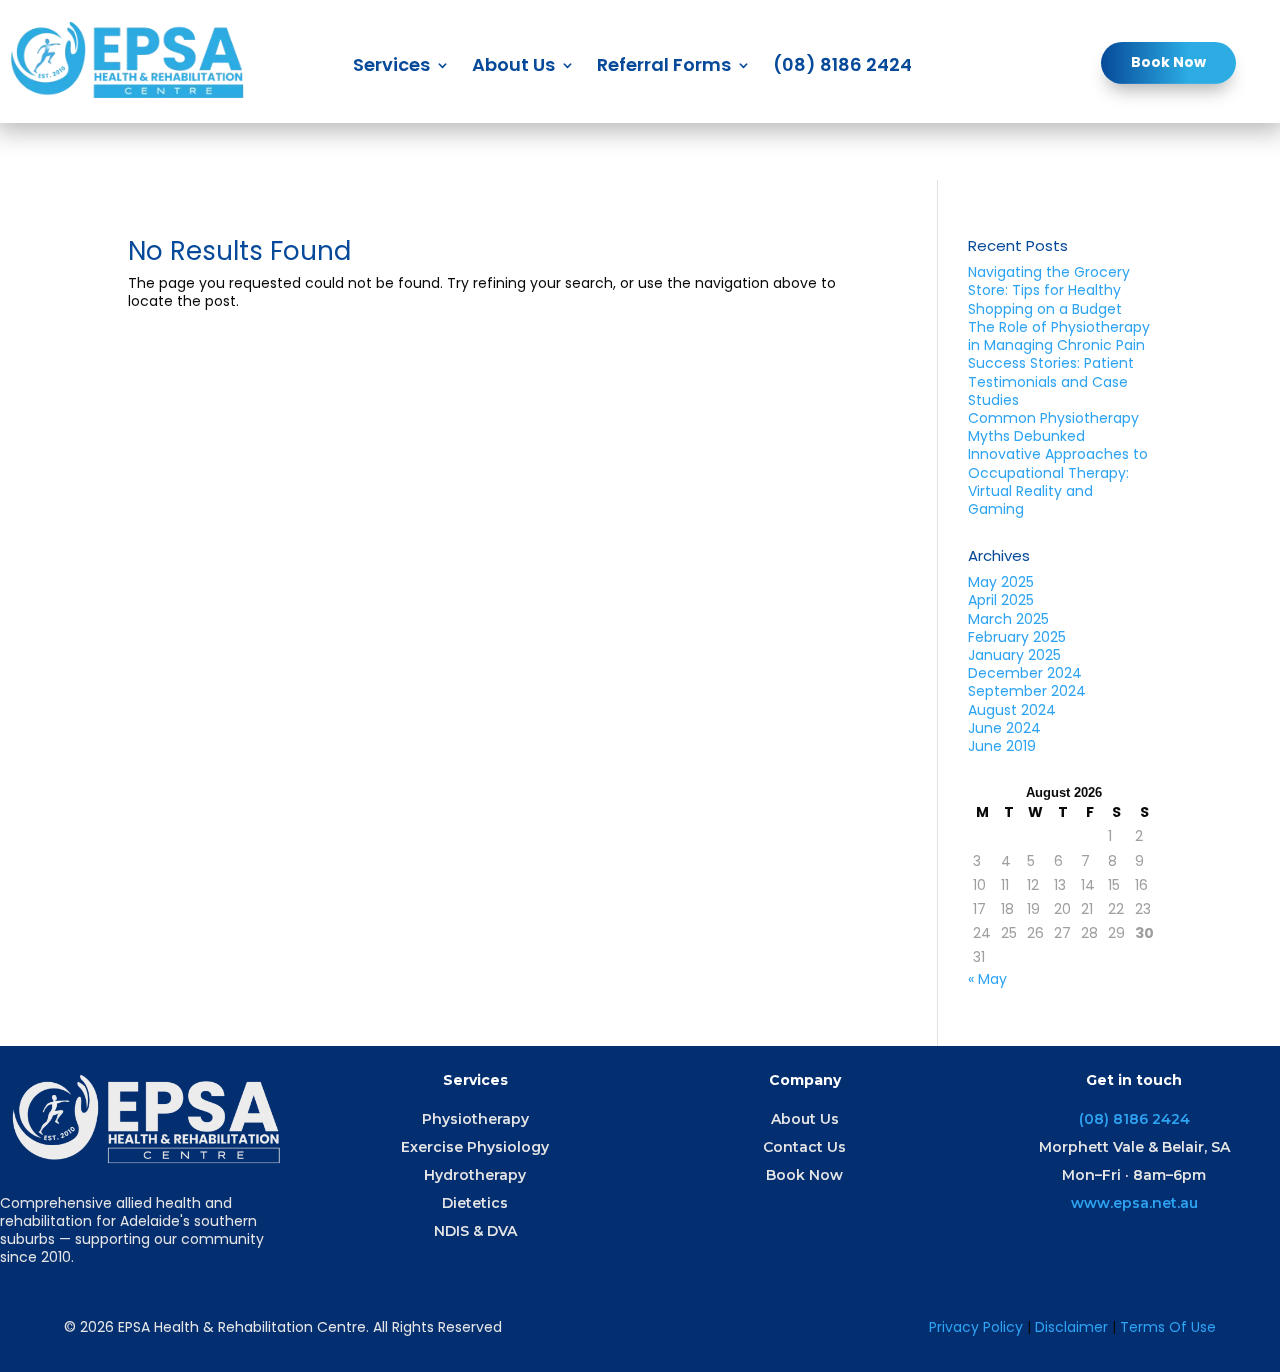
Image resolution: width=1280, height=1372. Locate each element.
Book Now (1168, 62)
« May (987, 979)
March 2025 (1008, 619)
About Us (513, 67)
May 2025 (1001, 582)
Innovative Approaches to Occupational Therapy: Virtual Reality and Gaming (1058, 481)
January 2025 (1014, 655)
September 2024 (1027, 691)
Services (391, 67)
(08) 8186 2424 (842, 67)
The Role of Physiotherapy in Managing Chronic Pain (1059, 336)
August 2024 (1012, 710)
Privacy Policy (976, 1327)
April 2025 (1001, 600)
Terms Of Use (1168, 1327)
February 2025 (1017, 637)
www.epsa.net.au (1134, 1203)
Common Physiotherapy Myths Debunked (1053, 427)
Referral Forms (664, 67)
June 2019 (1002, 746)
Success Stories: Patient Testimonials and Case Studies (1051, 381)
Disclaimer (1073, 1327)
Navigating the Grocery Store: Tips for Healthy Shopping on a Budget (1049, 290)
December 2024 (1025, 673)
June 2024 (1004, 728)
